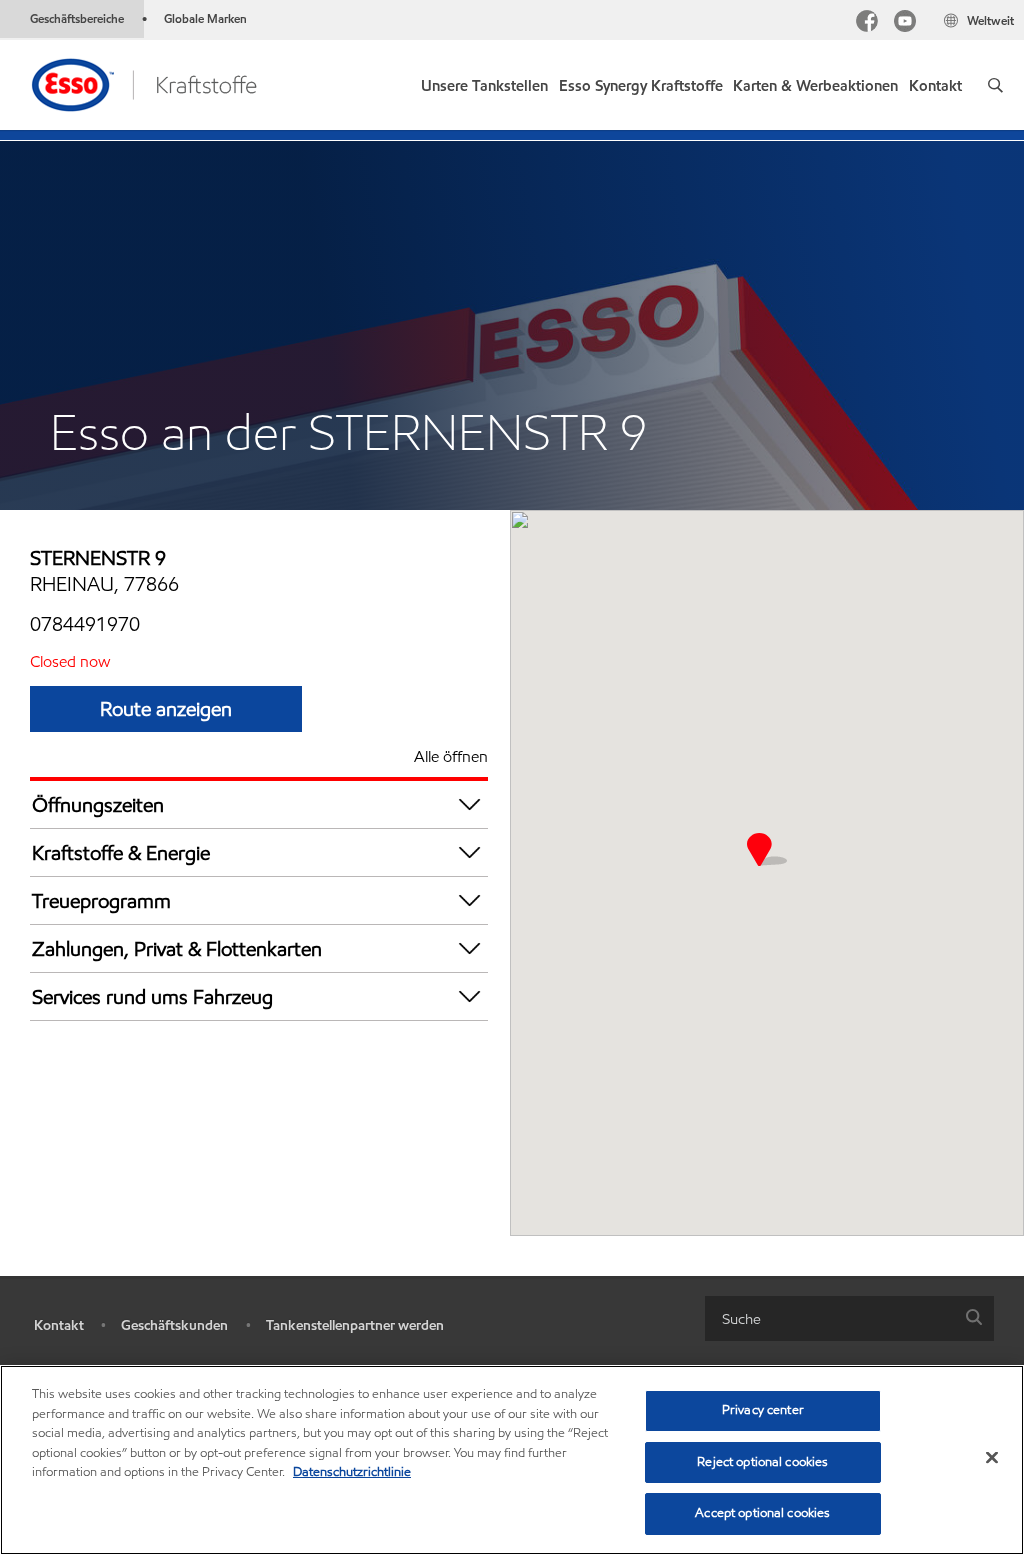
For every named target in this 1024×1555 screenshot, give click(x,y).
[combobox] (849, 1318)
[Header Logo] (143, 83)
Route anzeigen (166, 709)
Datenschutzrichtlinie (352, 1472)
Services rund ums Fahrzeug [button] (152, 997)
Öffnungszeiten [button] (98, 805)
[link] (641, 81)
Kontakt (59, 1325)
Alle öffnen (451, 756)
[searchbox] (829, 1318)
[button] (995, 85)
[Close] (992, 1458)
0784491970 (85, 624)
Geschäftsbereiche (77, 18)
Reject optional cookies (762, 1462)
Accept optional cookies (762, 1513)
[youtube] (905, 23)
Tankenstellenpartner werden (355, 1325)
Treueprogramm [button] (101, 901)
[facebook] (867, 23)
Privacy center (763, 1410)
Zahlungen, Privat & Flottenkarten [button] (177, 949)
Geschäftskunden (174, 1325)
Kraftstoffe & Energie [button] (121, 853)
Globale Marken (205, 18)
